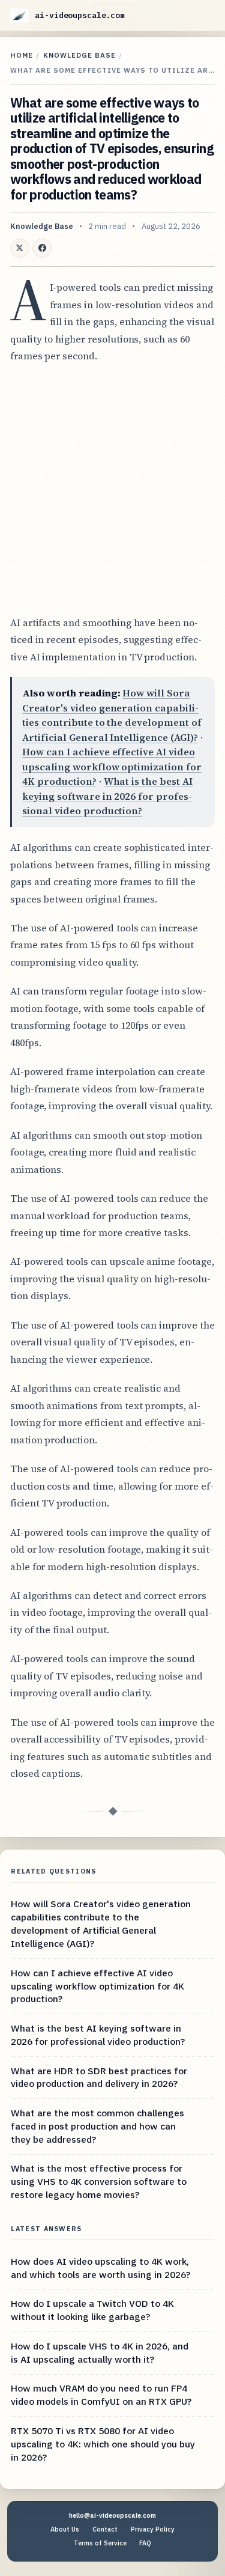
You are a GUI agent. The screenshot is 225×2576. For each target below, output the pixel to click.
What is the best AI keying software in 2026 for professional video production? (107, 796)
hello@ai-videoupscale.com (112, 2515)
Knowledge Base (79, 55)
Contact (105, 2529)
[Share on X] (20, 248)
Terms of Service (100, 2543)
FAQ (145, 2543)
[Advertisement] (112, 489)
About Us (65, 2529)
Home (22, 55)
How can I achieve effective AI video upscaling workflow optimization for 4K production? (112, 766)
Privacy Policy (153, 2529)
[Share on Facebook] (42, 248)
